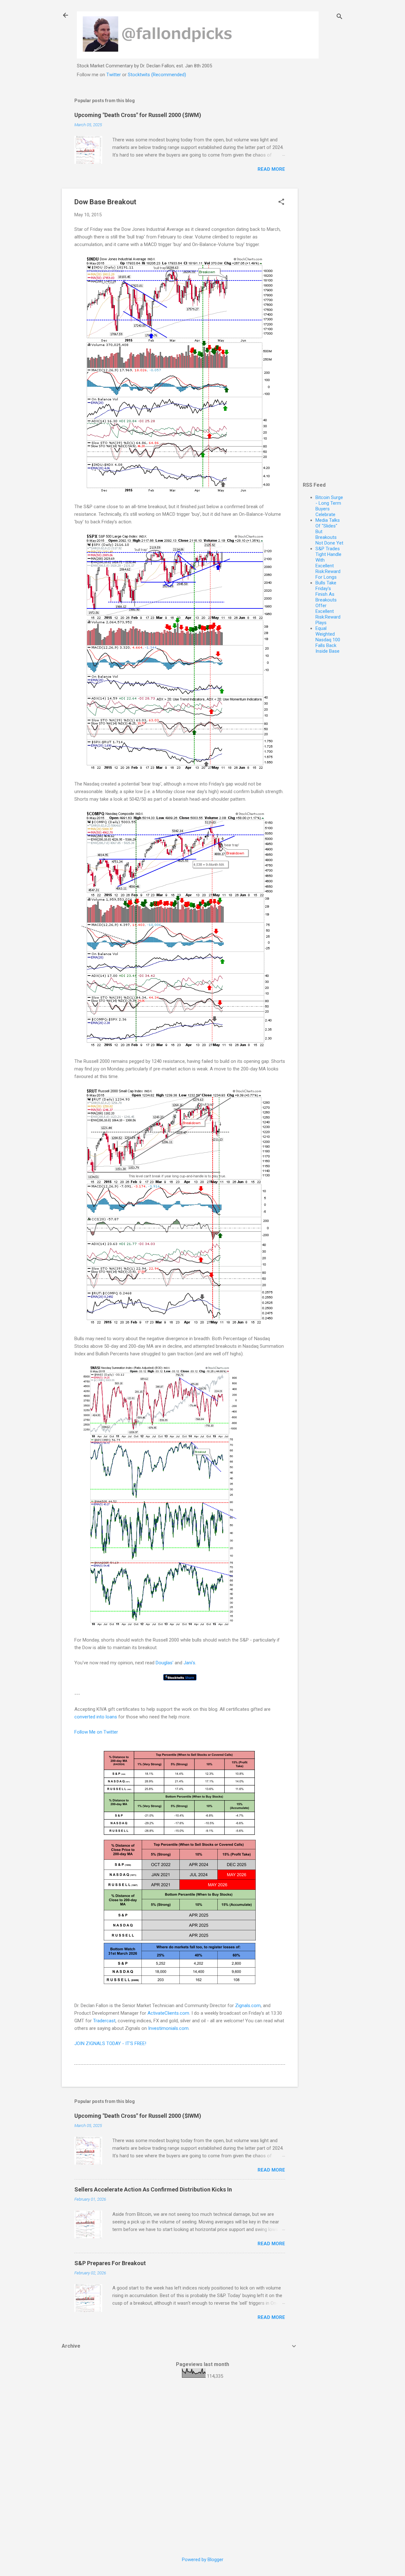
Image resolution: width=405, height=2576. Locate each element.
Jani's (189, 1663)
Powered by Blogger (203, 2560)
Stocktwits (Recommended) (157, 75)
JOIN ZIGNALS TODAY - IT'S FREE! (110, 2043)
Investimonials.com (168, 2028)
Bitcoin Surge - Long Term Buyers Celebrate (329, 506)
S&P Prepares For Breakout (110, 2263)
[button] (281, 202)
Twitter (114, 75)
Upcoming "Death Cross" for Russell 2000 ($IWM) (138, 115)
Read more (271, 169)
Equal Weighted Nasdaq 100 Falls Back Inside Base (328, 640)
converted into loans (96, 1717)
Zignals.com (248, 2006)
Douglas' (165, 1663)
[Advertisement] (323, 186)
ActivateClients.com (168, 2013)
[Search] (340, 17)
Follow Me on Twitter (96, 1732)
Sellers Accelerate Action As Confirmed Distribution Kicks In (153, 2189)
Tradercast (104, 2021)
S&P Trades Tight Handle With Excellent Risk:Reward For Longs (328, 563)
